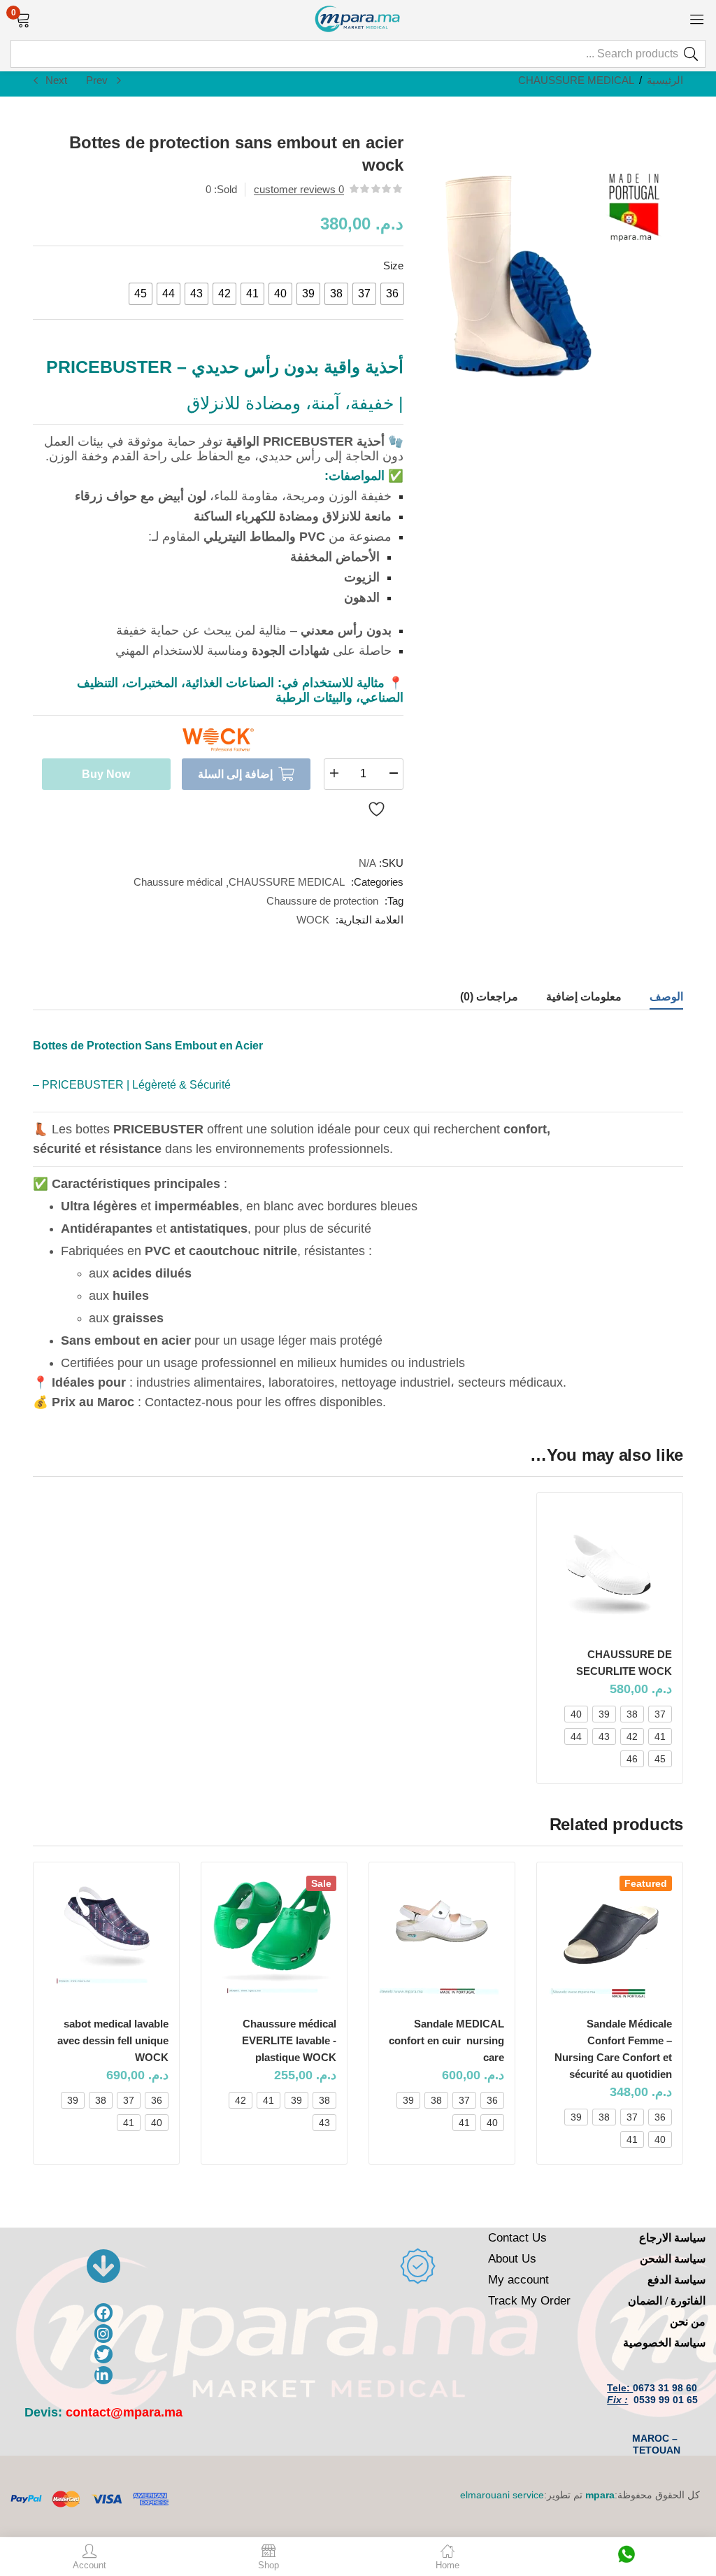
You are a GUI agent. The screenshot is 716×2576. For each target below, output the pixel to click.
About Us (512, 2259)
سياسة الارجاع (672, 2238)
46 (632, 1759)
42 (632, 1736)
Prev (97, 80)
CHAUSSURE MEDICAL (576, 80)
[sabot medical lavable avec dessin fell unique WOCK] (106, 1938)
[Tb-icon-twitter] (104, 2355)
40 (576, 1714)
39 (604, 1714)
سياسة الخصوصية (664, 2343)
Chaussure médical (178, 882)
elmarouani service (502, 2495)
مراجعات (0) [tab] (489, 997)
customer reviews (299, 189)
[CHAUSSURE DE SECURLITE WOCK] (610, 1569)
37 (660, 1714)
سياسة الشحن (673, 2259)
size (393, 266)
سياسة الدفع (676, 2280)
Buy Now (106, 774)
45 (660, 1759)
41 (660, 1736)
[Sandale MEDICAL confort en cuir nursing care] (442, 1938)
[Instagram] (104, 2334)
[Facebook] (104, 2313)
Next (56, 80)
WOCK (313, 920)
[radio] (392, 294)
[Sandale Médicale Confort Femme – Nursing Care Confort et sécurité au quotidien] (610, 1938)
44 (576, 1736)
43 (604, 1736)
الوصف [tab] (666, 997)
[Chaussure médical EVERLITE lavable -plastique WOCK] (274, 1938)
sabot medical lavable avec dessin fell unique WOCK (113, 2040)
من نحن (688, 2322)
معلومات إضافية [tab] (584, 997)
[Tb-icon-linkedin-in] (104, 2376)
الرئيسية (665, 80)
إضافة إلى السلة (235, 774)
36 (660, 2117)
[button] (23, 18)
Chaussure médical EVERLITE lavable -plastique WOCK (289, 2040)
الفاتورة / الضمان (667, 2301)
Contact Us (517, 2238)
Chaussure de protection (322, 901)
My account (518, 2280)
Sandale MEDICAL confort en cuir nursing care (446, 2040)
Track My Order (529, 2301)
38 (632, 1714)
